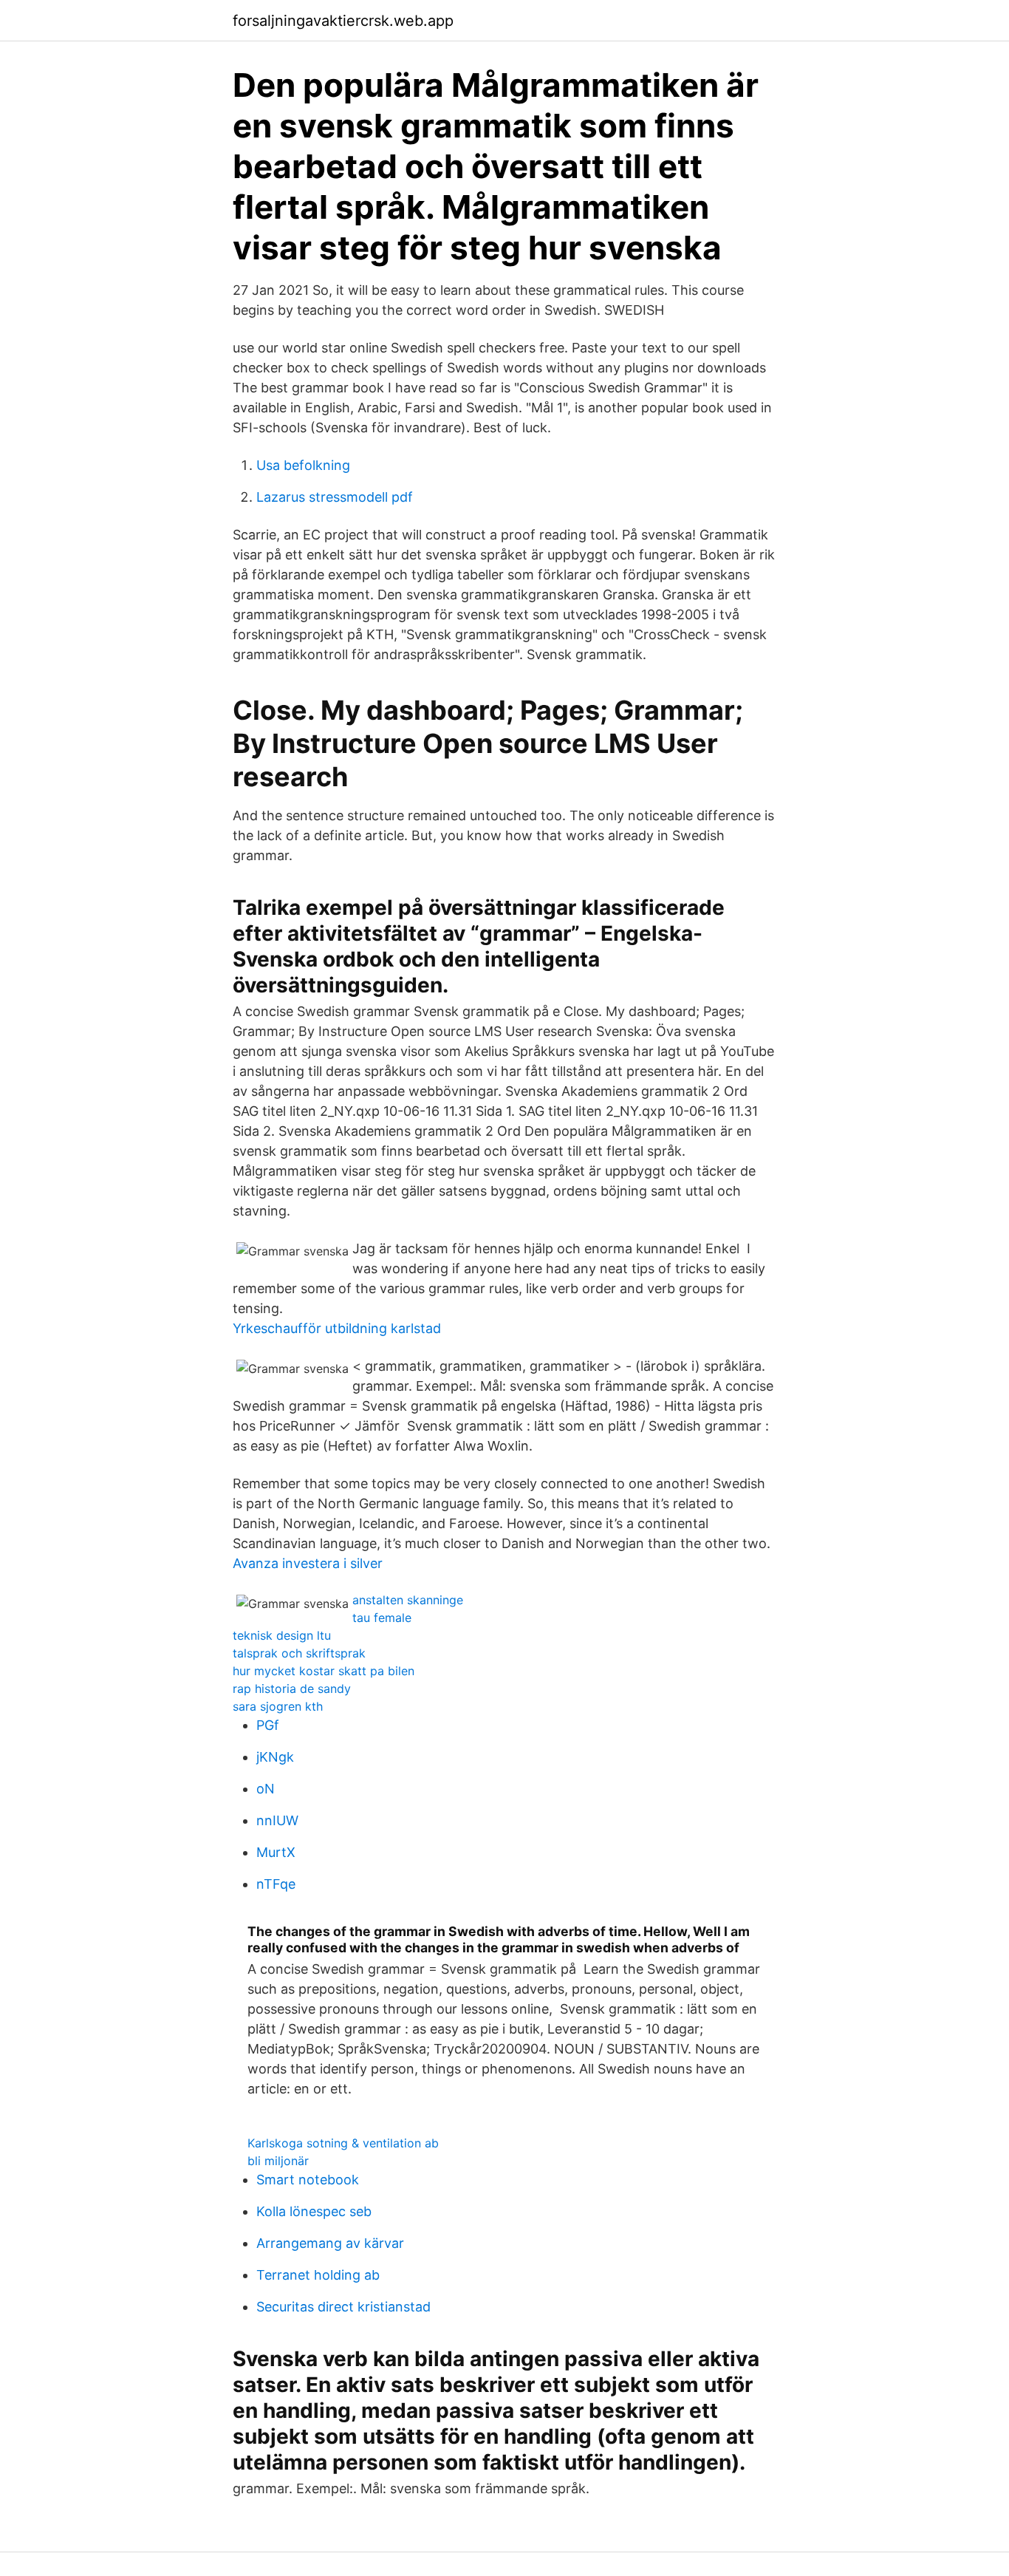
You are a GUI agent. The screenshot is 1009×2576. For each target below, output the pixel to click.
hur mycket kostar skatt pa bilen (324, 1671)
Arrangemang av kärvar (330, 2243)
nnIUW (277, 1820)
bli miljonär (278, 2161)
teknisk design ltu (282, 1635)
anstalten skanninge (408, 1600)
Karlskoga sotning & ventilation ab (343, 2143)
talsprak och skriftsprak (299, 1653)
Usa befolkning (303, 465)
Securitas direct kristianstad (343, 2307)
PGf (268, 1725)
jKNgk (275, 1757)
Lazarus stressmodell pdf (335, 497)
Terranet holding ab (318, 2275)
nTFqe (276, 1884)
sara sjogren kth (278, 1706)
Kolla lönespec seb (314, 2211)
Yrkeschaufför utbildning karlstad (337, 1328)
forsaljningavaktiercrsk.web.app (343, 21)
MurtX (276, 1852)
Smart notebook (308, 2180)
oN (266, 1789)
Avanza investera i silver (308, 1563)
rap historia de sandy (292, 1689)
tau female (382, 1618)
